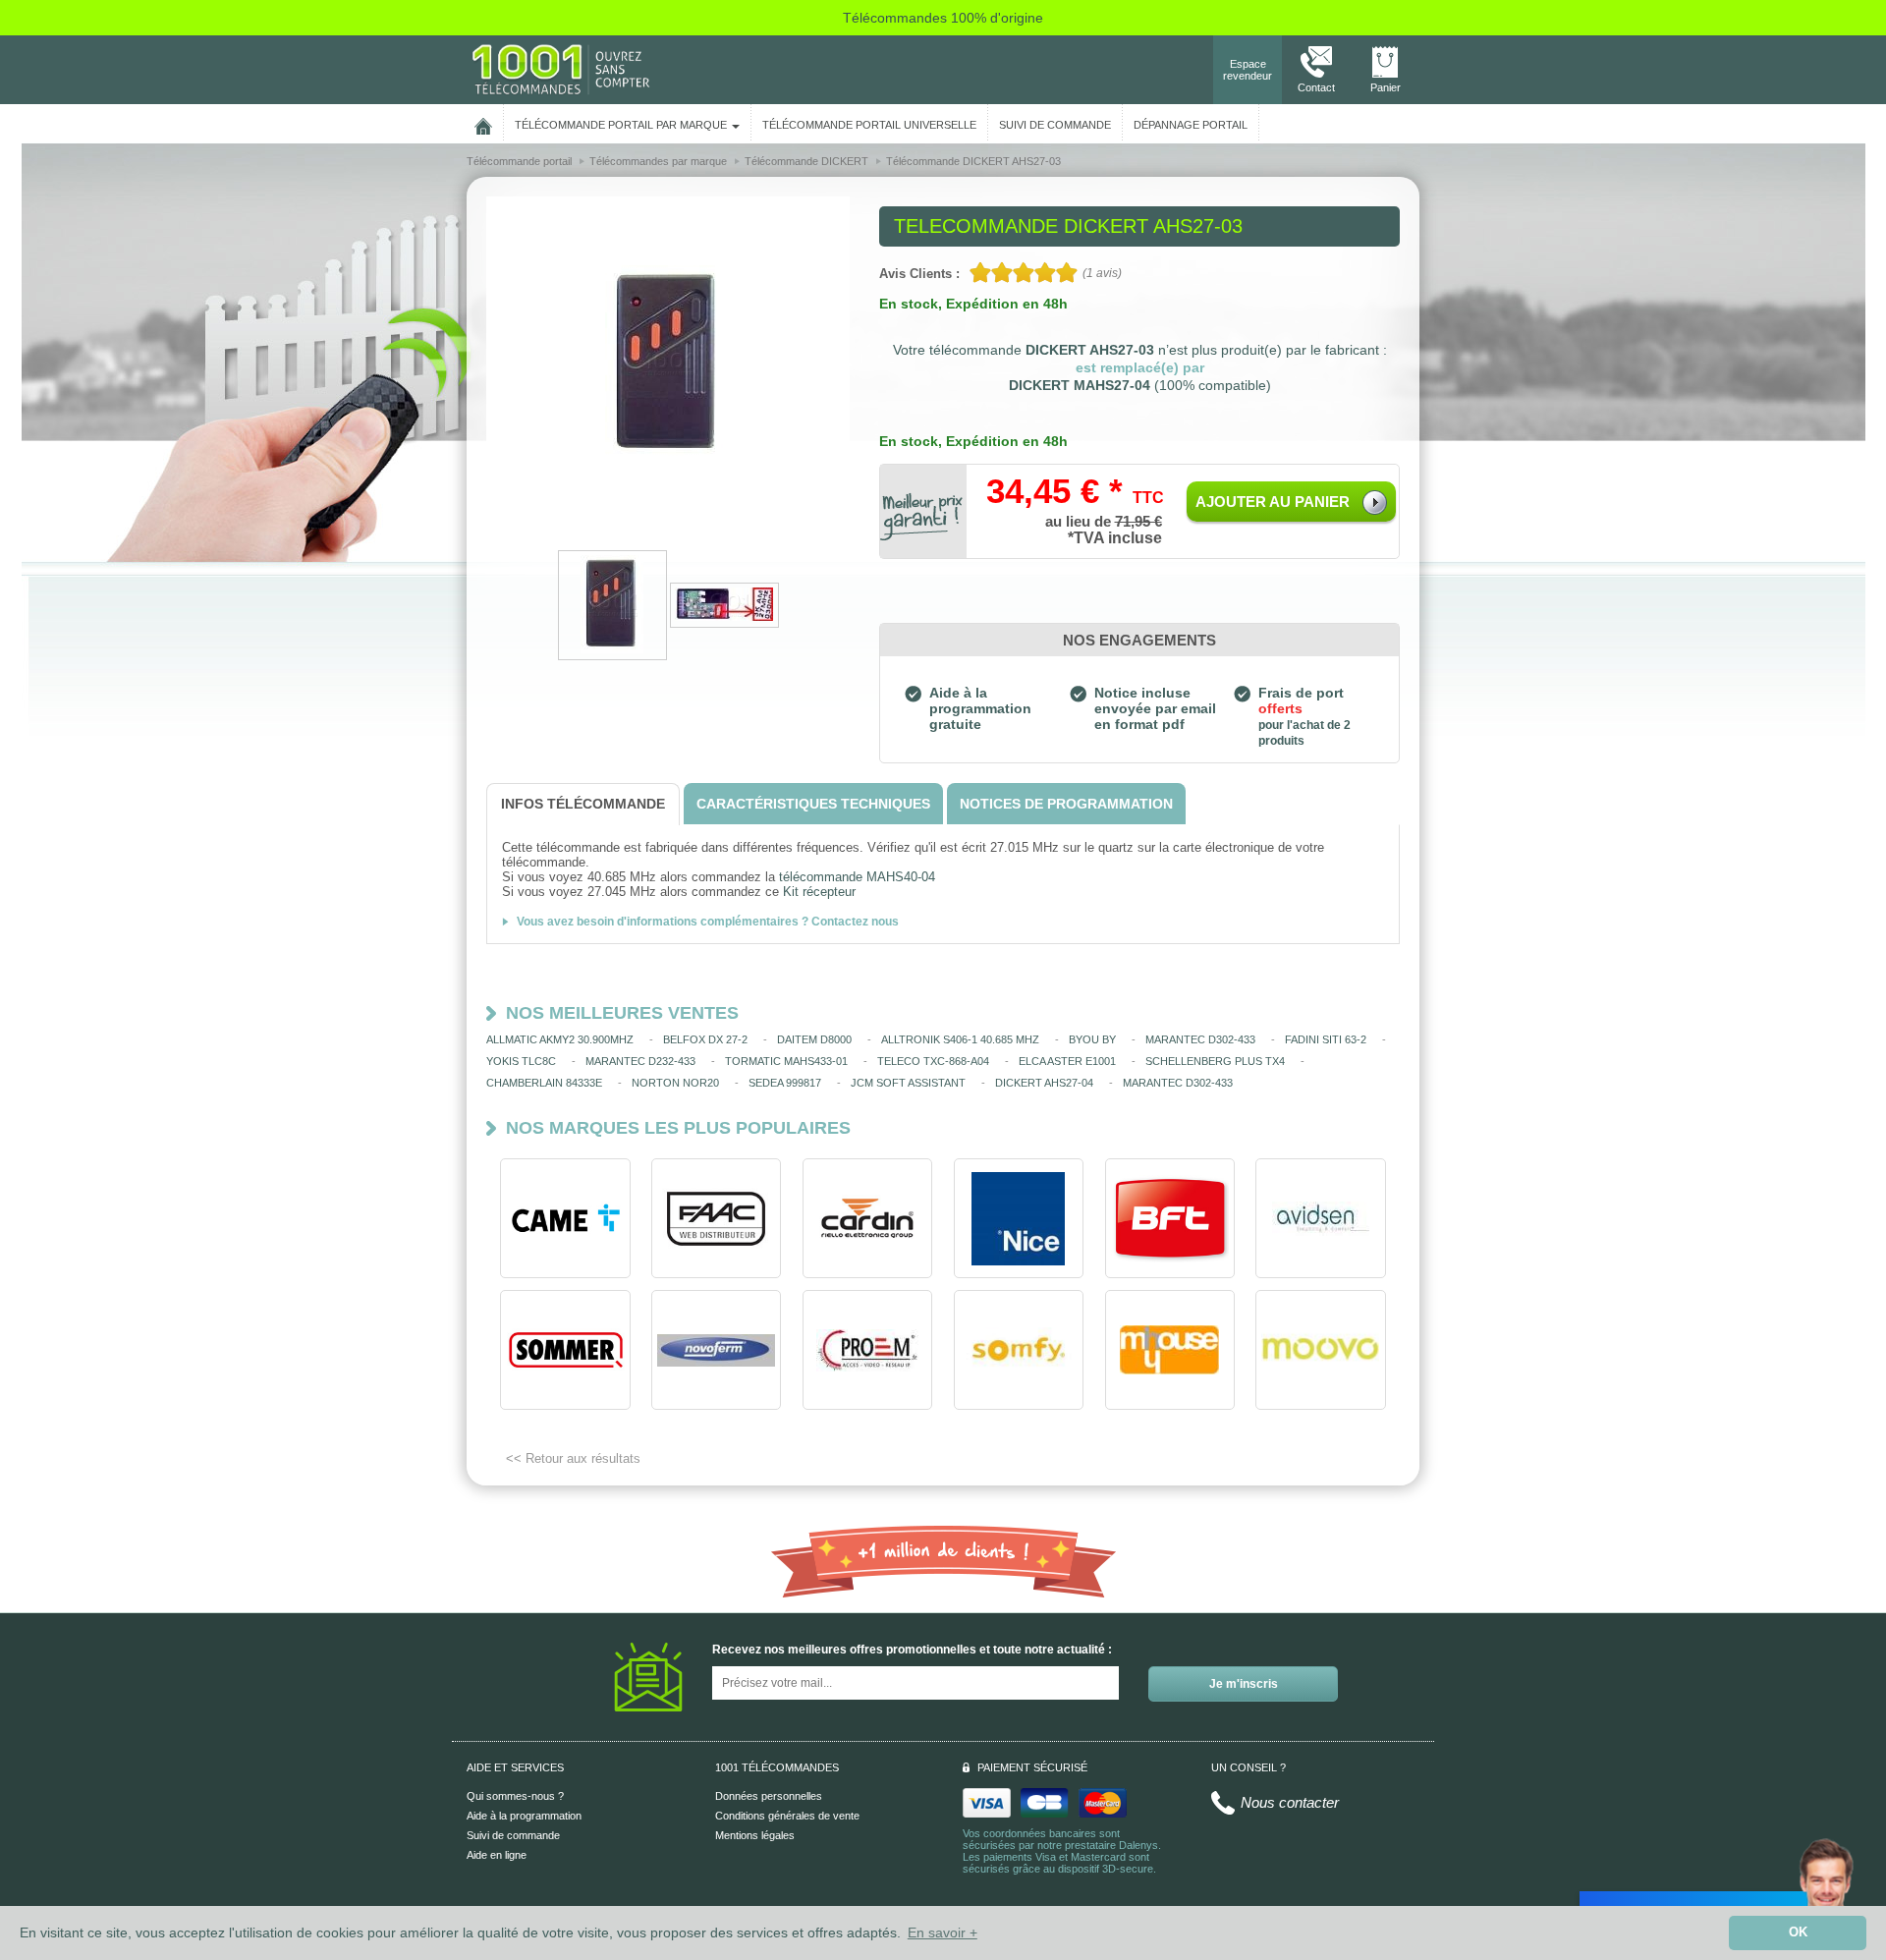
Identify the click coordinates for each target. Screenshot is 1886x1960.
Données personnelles (769, 1796)
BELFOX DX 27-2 (705, 1039)
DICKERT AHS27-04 (1044, 1083)
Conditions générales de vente (787, 1816)
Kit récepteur (819, 892)
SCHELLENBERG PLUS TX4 (1215, 1061)
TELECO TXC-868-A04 (933, 1061)
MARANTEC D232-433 (640, 1061)
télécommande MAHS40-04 (857, 877)
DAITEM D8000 (814, 1039)
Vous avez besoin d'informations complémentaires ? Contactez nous (708, 922)
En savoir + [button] (943, 1932)
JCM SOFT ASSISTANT (908, 1083)
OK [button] (1798, 1932)
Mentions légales (755, 1835)
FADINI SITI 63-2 (1326, 1039)
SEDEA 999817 (785, 1083)
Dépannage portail (1191, 125)
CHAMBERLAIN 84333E (544, 1083)
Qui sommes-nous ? (515, 1796)
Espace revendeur (1248, 70)
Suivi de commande (513, 1835)
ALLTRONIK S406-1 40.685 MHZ (960, 1039)
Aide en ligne (497, 1855)
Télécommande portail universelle (869, 125)
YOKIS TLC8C (521, 1061)
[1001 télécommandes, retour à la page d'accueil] (483, 123)
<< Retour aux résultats (573, 1458)
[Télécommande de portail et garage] (561, 69)
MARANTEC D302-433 (1200, 1039)
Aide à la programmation (524, 1816)
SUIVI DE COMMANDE (1055, 125)
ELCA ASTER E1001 (1067, 1061)
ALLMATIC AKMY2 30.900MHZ (560, 1039)
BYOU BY (1092, 1039)
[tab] (583, 804)
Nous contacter (1290, 1802)
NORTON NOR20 (675, 1083)
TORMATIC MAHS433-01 (786, 1061)
